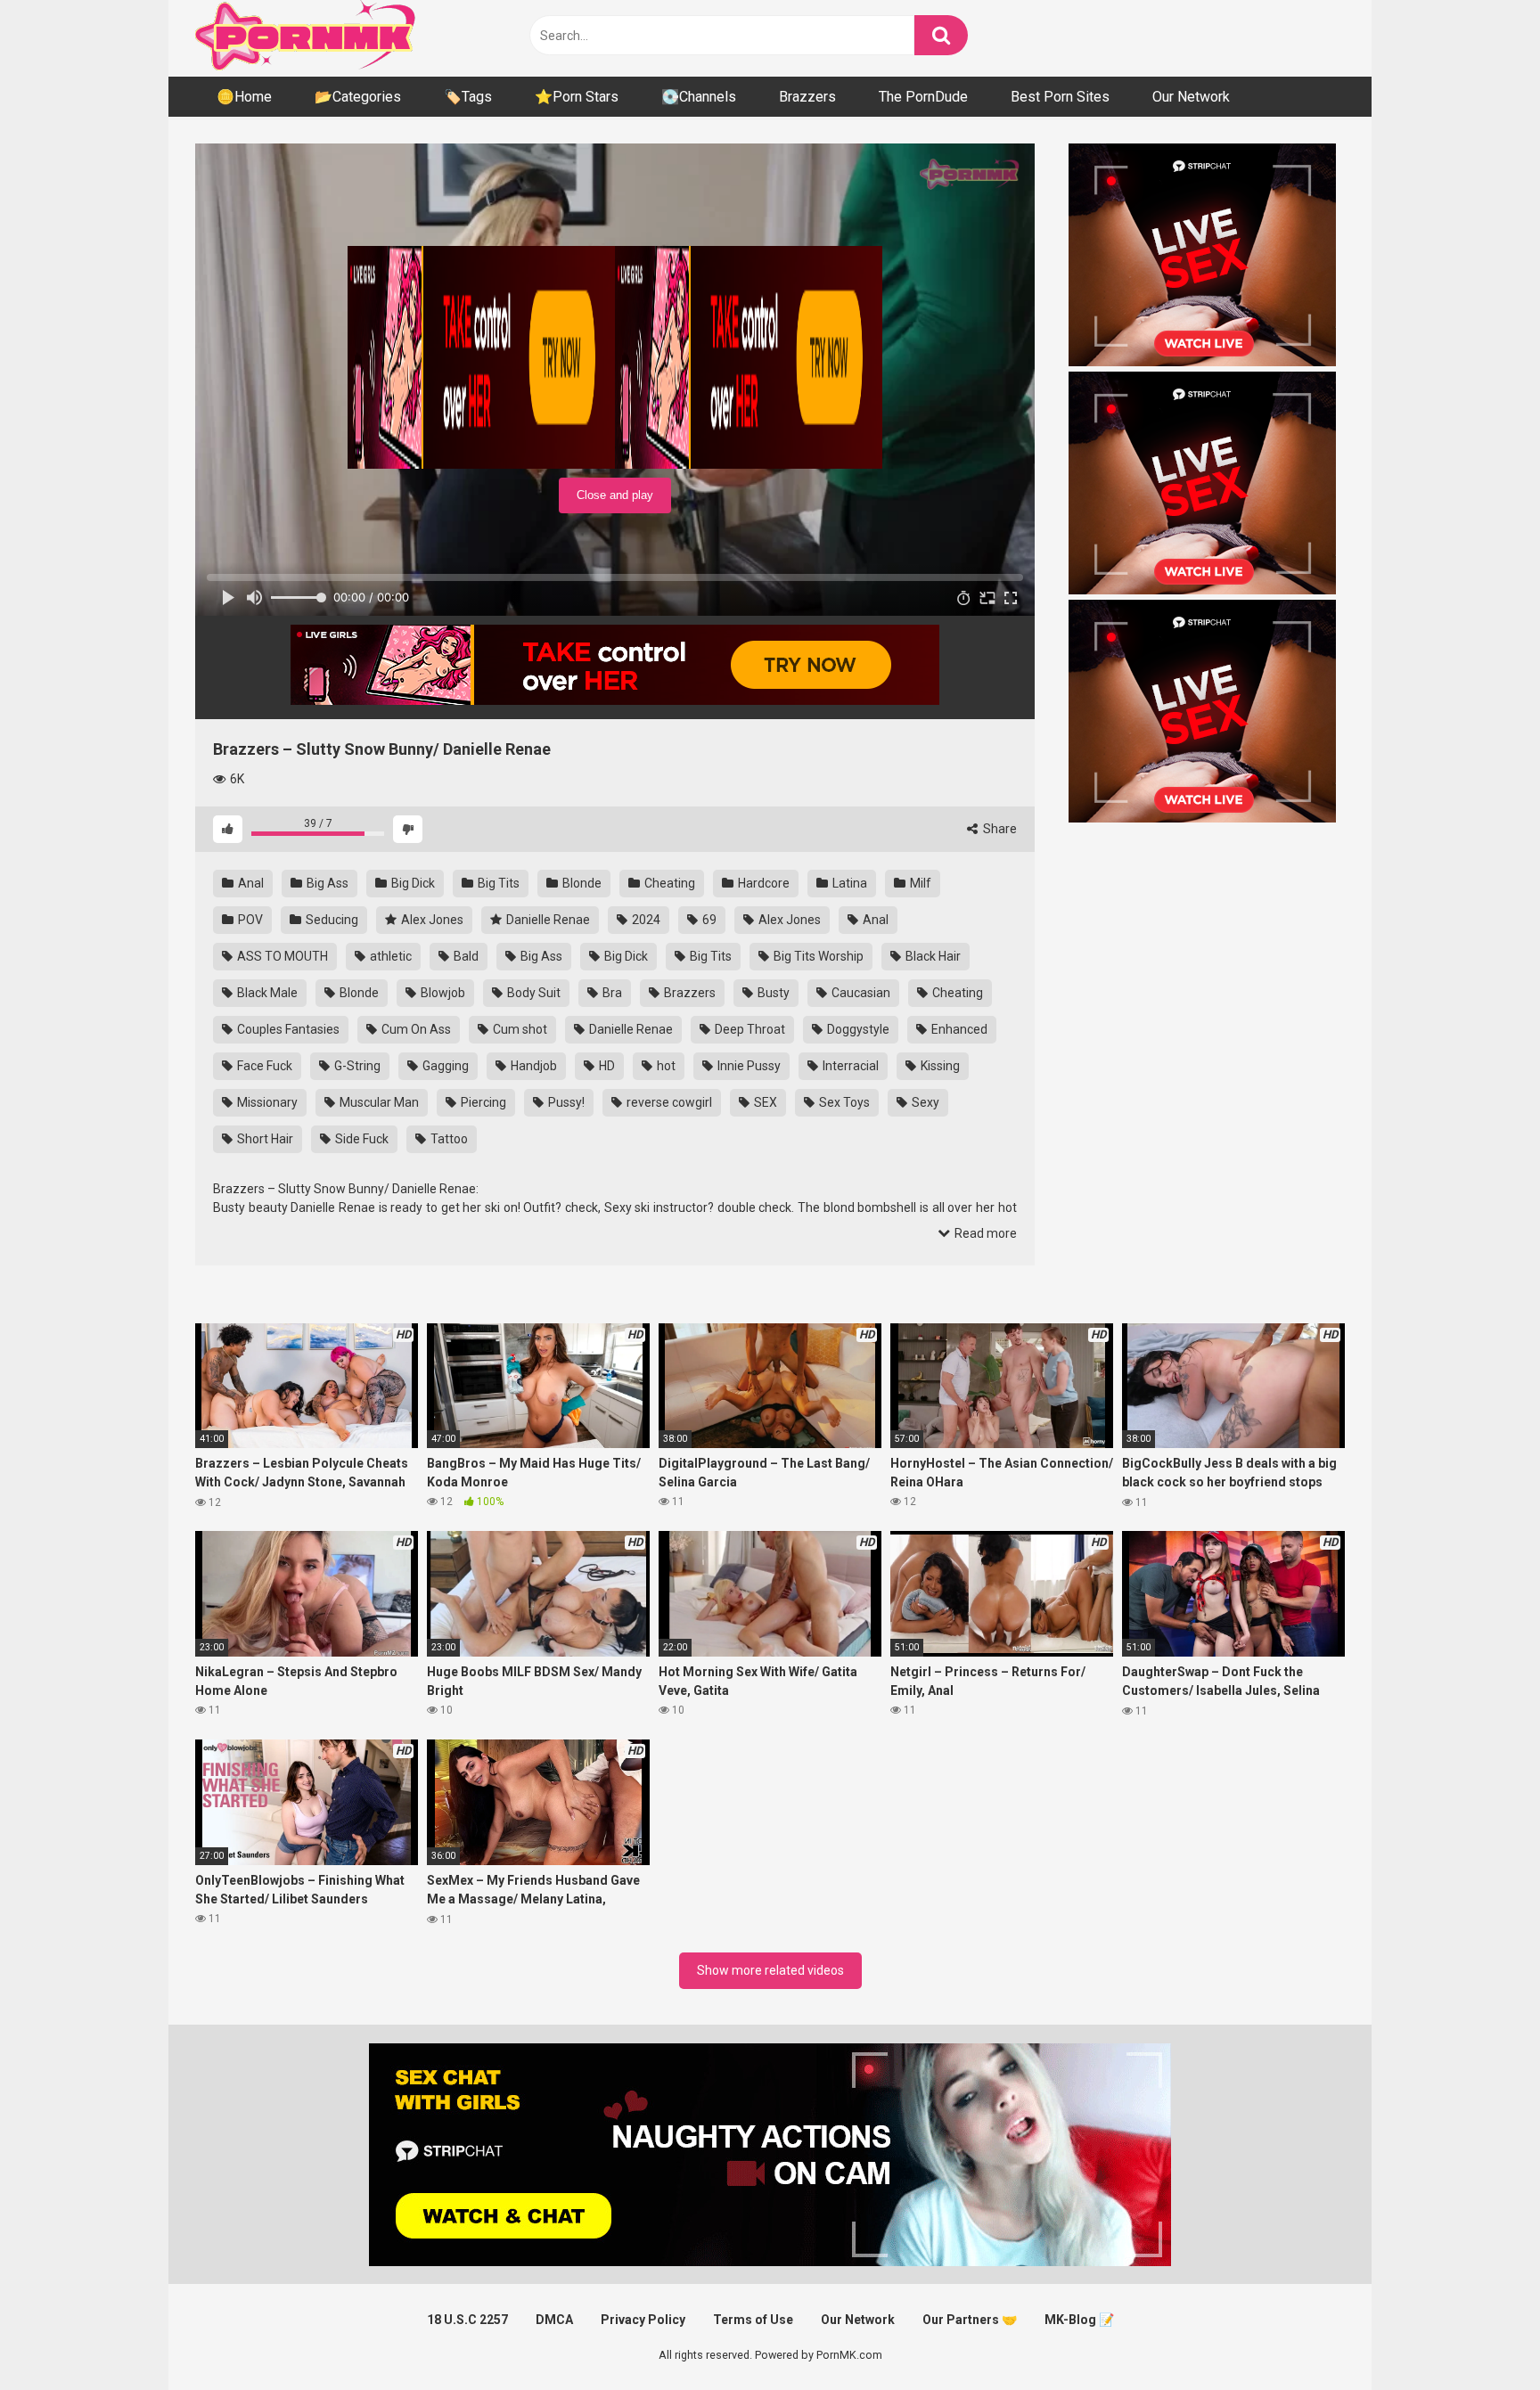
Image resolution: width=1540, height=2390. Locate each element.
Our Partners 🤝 (970, 2320)
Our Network (1191, 97)
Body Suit (532, 993)
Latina (848, 883)
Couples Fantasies (287, 1029)
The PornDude (923, 97)
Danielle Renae (547, 920)
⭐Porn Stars (577, 97)
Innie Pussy (748, 1066)
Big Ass (326, 883)
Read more (984, 1233)
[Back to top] (1480, 2336)
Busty (772, 993)
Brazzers (807, 97)
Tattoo (448, 1139)
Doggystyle (857, 1029)
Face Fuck (263, 1066)
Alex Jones (431, 920)
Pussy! (565, 1102)
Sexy (924, 1102)
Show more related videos (770, 1970)
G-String (356, 1066)
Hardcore (762, 883)
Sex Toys (843, 1102)
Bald (465, 956)
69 (708, 920)
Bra (611, 993)
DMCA (554, 2320)
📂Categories (358, 97)
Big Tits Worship (817, 956)
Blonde (581, 883)
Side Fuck (360, 1139)
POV (249, 920)
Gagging (444, 1066)
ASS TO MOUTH (281, 956)
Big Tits (497, 883)
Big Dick (412, 883)
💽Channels (699, 97)
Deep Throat (749, 1029)
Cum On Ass (415, 1029)
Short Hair (264, 1139)
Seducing (331, 920)
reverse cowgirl (668, 1102)
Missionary (266, 1102)
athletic (389, 956)
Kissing (939, 1066)
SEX (764, 1102)
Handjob (532, 1066)
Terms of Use (753, 2320)
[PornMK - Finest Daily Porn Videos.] (307, 38)
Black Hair (932, 956)
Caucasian (860, 993)
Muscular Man (378, 1102)
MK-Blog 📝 (1079, 2320)
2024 (645, 920)
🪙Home (244, 97)
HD (606, 1066)
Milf (919, 883)
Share (999, 829)
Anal (250, 883)
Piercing (482, 1102)
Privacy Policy (643, 2320)
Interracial (849, 1066)
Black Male (266, 993)
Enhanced (958, 1029)
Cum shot (519, 1029)
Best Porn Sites (1060, 97)
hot (665, 1066)
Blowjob (442, 993)
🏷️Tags (468, 97)
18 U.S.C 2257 (467, 2320)
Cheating (668, 883)
